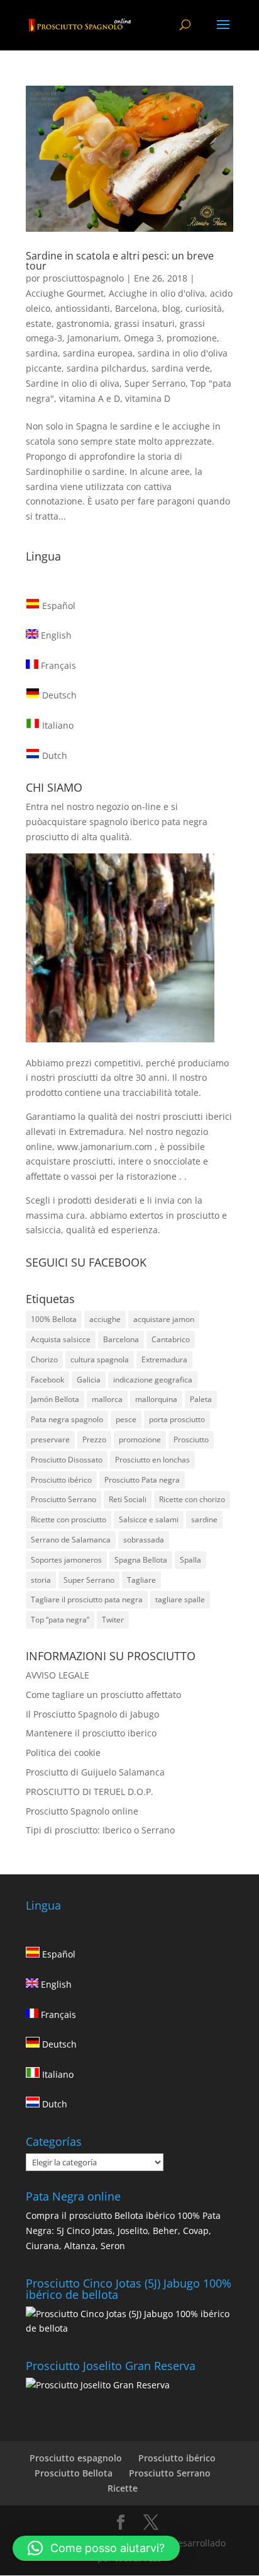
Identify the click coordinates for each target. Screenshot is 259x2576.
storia (41, 1580)
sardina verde (181, 368)
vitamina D (148, 398)
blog (171, 308)
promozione (192, 338)
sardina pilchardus (107, 368)
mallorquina (156, 1399)
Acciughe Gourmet (65, 293)
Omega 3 (143, 338)
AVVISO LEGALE (58, 1675)
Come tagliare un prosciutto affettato (103, 1695)
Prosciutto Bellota (74, 2473)
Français (57, 665)
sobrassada (144, 1540)
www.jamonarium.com (105, 1147)
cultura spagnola (100, 1359)
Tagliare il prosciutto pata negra (87, 1599)
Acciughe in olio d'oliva (157, 293)
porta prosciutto (177, 1419)
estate (39, 323)
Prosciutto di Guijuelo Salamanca (95, 1772)
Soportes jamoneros (66, 1560)
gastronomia (83, 323)
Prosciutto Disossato (67, 1460)
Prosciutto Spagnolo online (82, 1811)
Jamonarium (93, 338)
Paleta (201, 1399)
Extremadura (164, 1359)
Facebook (47, 1380)
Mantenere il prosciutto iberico (91, 1733)
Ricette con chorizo (192, 1499)
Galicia (89, 1380)
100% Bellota (54, 1319)
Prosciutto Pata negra (142, 1480)
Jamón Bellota (55, 1399)
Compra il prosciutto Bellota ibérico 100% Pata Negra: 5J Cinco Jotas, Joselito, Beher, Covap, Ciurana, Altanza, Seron (123, 2231)
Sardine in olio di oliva (73, 383)
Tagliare (141, 1580)
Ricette (123, 2488)
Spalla (190, 1560)
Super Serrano (155, 383)
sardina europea (98, 353)
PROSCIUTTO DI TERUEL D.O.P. (90, 1792)
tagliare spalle (180, 1599)
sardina (42, 353)
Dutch (53, 755)
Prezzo (94, 1439)
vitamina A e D (90, 398)
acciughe (105, 1319)
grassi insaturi (145, 323)
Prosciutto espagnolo (76, 2458)
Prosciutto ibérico (61, 1480)
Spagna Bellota (141, 1560)
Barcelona (136, 308)
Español (58, 606)
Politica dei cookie (63, 1752)
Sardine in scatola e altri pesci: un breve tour (120, 261)
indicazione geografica (153, 1380)
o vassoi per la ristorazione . (124, 1176)
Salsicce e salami (149, 1519)
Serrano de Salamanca (71, 1540)
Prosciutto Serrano (63, 1499)
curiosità (204, 308)
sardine (204, 1519)
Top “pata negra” (60, 1620)
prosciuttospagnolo (83, 278)
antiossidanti (83, 308)
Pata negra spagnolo (67, 1419)
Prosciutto (191, 1439)
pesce (126, 1419)
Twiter (113, 1620)
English (55, 635)
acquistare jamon (164, 1319)
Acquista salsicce (61, 1339)
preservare (50, 1439)
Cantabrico (171, 1339)
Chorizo (44, 1359)
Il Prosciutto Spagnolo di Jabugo (92, 1714)
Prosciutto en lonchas (152, 1460)
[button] (96, 2548)
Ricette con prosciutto (69, 1519)
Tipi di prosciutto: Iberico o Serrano (100, 1830)
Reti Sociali (128, 1499)
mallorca (107, 1399)
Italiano (57, 725)
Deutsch (58, 695)
